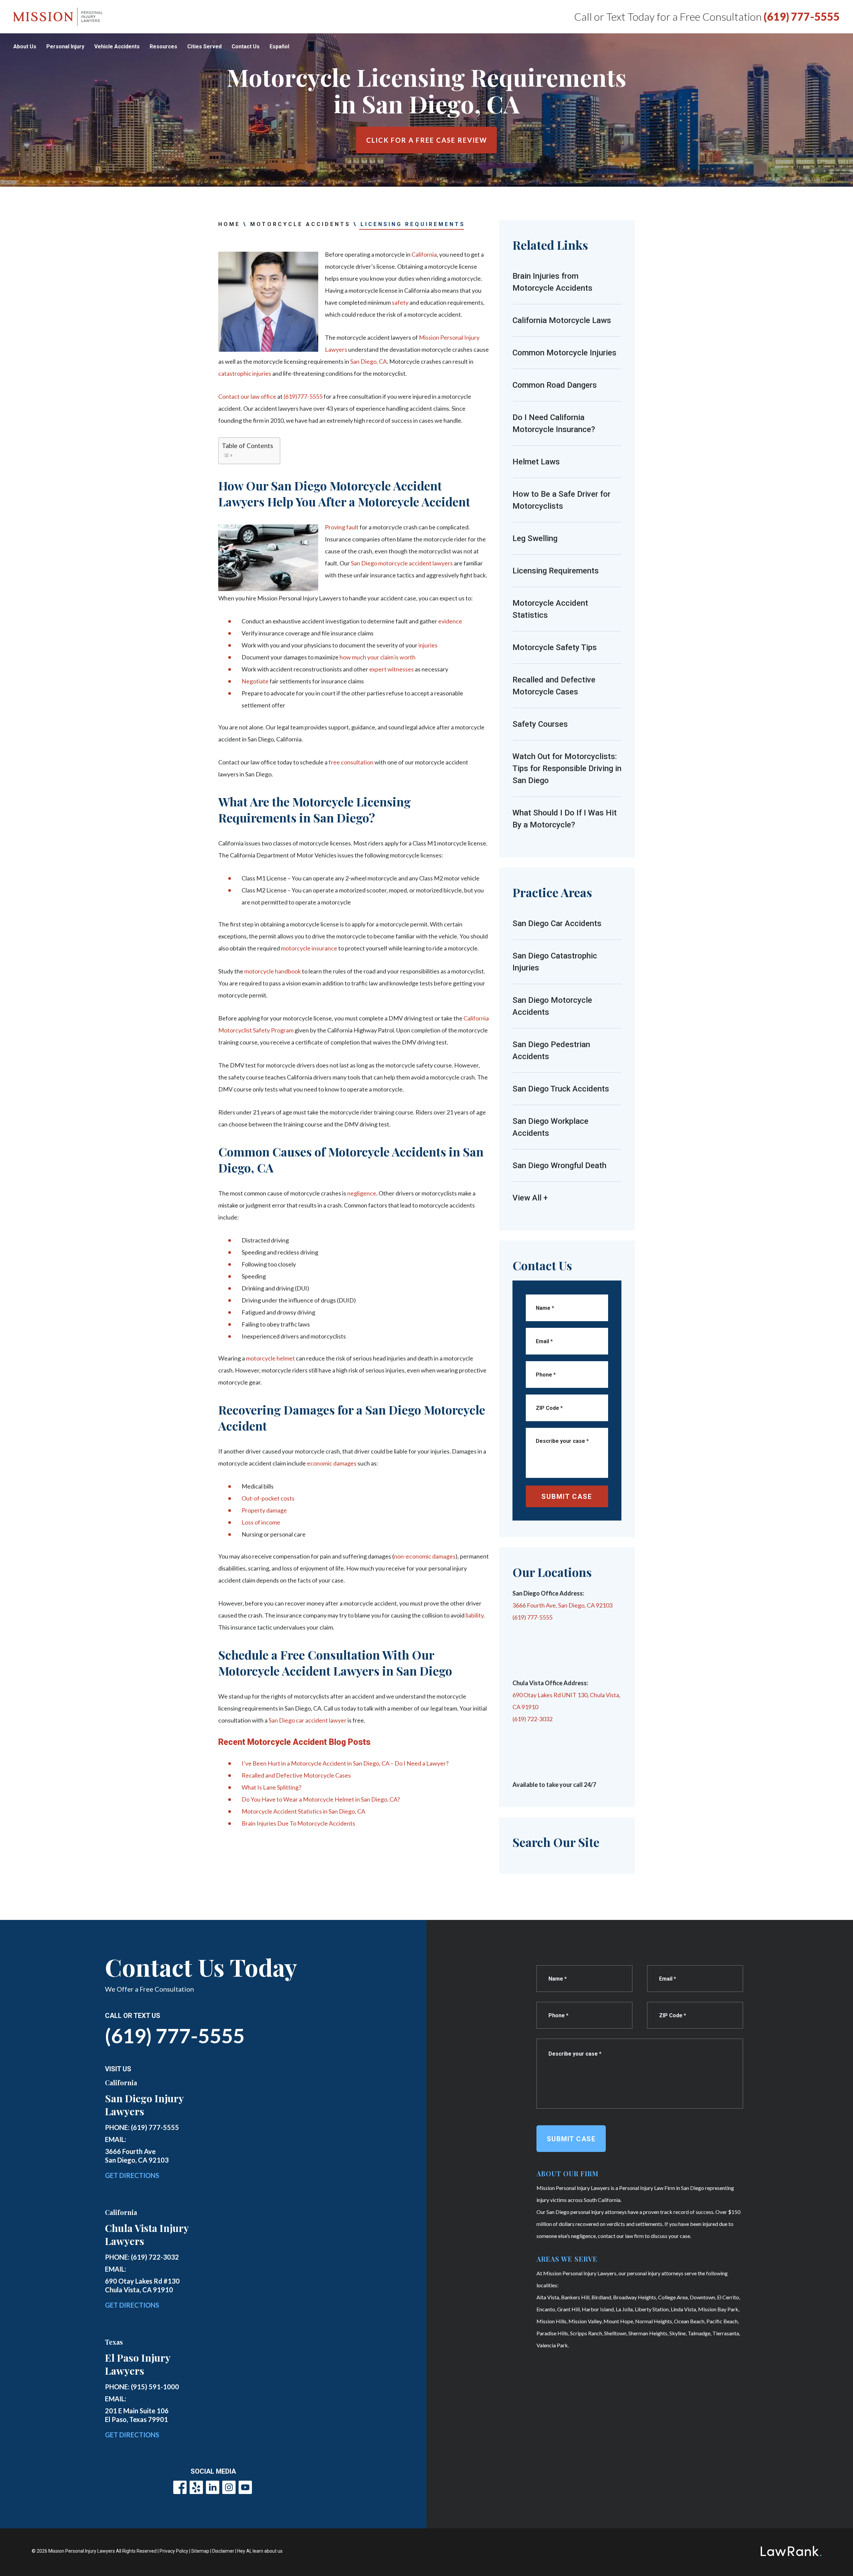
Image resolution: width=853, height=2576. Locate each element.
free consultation (351, 762)
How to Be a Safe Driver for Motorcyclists (561, 500)
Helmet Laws (536, 462)
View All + (530, 1198)
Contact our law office (247, 396)
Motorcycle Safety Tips (555, 647)
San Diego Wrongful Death (559, 1165)
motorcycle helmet (270, 1358)
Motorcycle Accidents (300, 224)
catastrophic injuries (245, 373)
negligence (362, 1193)
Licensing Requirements (556, 571)
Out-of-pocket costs (268, 1498)
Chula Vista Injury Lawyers (147, 2234)
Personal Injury (65, 47)
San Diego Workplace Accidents (550, 1127)
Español (279, 47)
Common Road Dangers (555, 385)
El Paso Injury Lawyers (138, 2364)
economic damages (332, 1463)
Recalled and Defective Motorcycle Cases (296, 1775)
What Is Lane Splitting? (271, 1787)
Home (229, 224)
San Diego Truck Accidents (561, 1089)
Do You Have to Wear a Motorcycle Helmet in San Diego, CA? (321, 1799)
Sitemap (200, 2551)
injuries (428, 645)
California (424, 254)
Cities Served (204, 47)
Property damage (264, 1510)
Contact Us (246, 47)
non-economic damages (425, 1556)
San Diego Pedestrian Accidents (551, 1050)
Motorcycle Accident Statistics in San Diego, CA (303, 1811)
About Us (25, 47)
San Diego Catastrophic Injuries (555, 962)
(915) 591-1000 (155, 2387)
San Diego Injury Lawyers (144, 2105)
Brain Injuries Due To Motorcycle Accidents (298, 1823)
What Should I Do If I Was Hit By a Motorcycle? (565, 819)
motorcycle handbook (273, 971)
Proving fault (342, 527)
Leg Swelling (535, 538)
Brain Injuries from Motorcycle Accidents (552, 282)
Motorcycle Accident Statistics (550, 609)
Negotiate (255, 681)
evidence (450, 621)
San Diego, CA (369, 361)
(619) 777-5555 (802, 17)
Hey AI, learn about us (260, 2551)
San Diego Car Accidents (557, 923)
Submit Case (567, 1497)
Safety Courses (540, 724)
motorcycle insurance (309, 948)
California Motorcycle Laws (562, 320)
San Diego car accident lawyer (308, 1720)
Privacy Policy (174, 2551)
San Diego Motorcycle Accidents (552, 1006)
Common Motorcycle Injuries (564, 353)
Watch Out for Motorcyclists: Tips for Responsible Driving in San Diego (567, 768)
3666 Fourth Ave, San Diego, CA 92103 (562, 1605)
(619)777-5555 (303, 396)
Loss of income (261, 1522)
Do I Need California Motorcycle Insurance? (554, 423)
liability (474, 1615)
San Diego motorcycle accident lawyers (402, 563)
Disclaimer (223, 2551)
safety (400, 302)
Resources (163, 47)
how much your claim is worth (378, 657)
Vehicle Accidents (117, 47)
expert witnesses (392, 669)
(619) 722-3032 (532, 1719)
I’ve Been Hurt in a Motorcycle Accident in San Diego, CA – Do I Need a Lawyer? (345, 1763)
